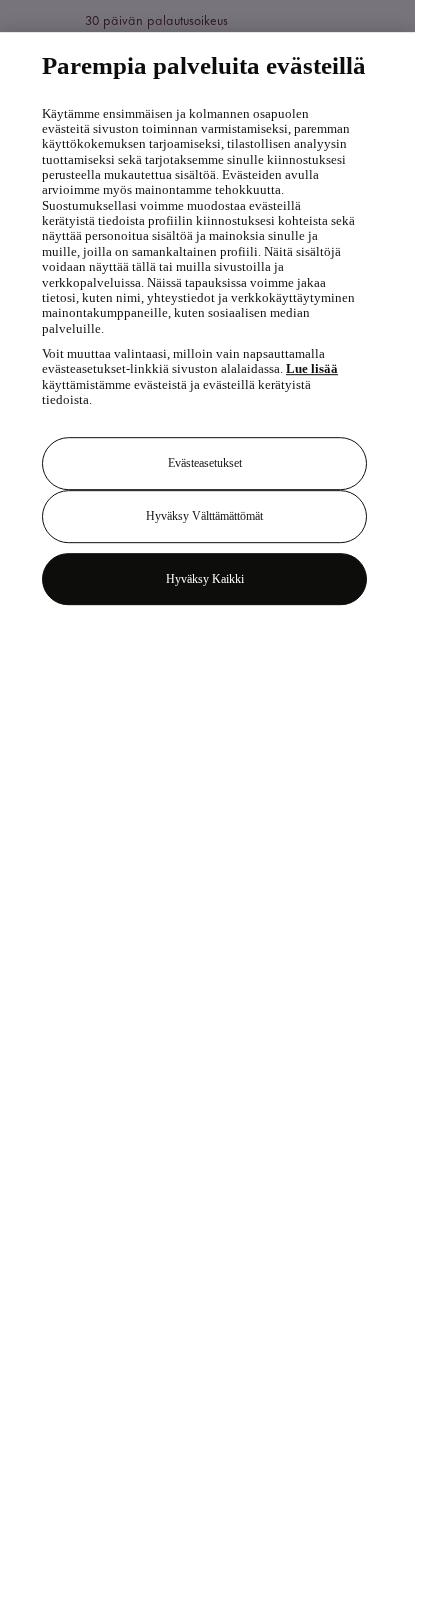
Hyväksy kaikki (205, 579)
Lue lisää (312, 369)
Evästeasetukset (205, 463)
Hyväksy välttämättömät (204, 516)
